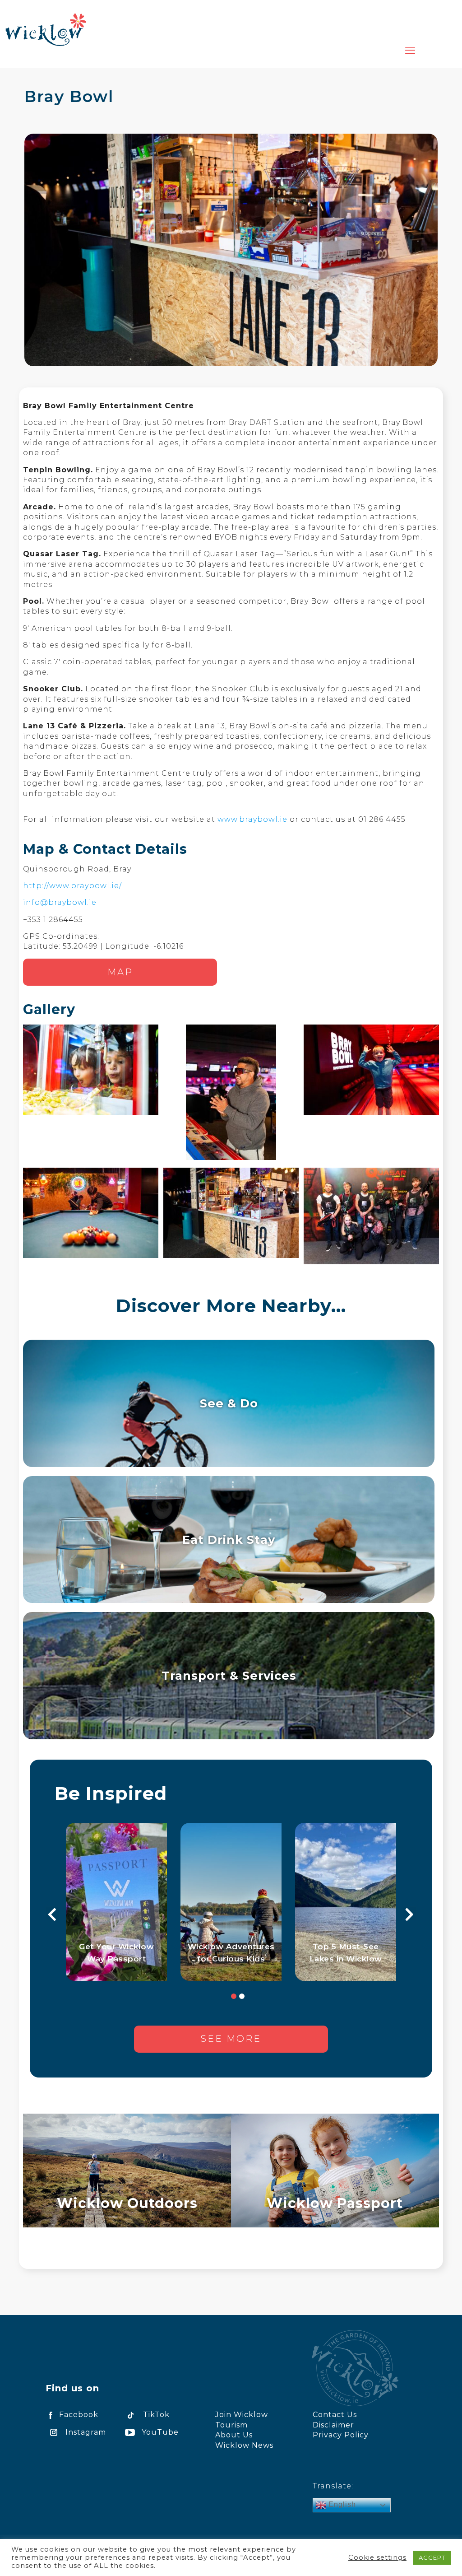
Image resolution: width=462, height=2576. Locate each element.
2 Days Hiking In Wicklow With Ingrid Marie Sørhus (117, 1947)
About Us (234, 2435)
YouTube (160, 2432)
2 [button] (242, 1996)
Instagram (86, 2432)
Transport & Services (229, 1675)
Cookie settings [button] (377, 2557)
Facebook (79, 2415)
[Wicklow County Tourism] (46, 29)
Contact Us (335, 2415)
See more (231, 2039)
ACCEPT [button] (432, 2557)
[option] (116, 1902)
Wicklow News (244, 2445)
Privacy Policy (341, 2435)
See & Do (229, 1403)
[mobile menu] (410, 51)
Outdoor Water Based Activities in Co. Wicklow (346, 1947)
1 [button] (234, 1996)
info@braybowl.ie (60, 902)
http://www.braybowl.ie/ (72, 886)
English (341, 2504)
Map (120, 972)
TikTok (156, 2415)
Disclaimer (333, 2425)
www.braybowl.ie (252, 819)
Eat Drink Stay (229, 1540)
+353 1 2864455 (53, 920)
